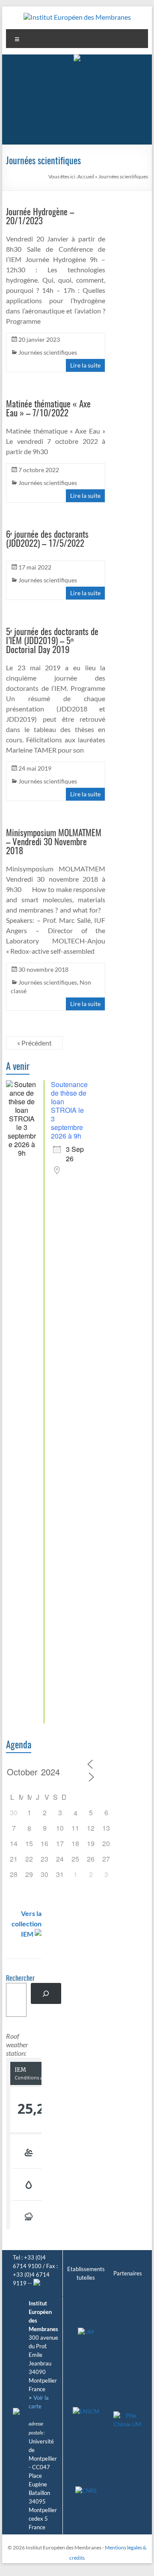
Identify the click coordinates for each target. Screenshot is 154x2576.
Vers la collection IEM (27, 1924)
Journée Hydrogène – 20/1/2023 (40, 217)
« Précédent (34, 1043)
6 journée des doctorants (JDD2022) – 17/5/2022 (47, 539)
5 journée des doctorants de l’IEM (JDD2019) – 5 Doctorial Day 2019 (52, 641)
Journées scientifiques (48, 352)
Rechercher (20, 1979)
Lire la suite (85, 365)
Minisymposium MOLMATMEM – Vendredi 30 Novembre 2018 (54, 842)
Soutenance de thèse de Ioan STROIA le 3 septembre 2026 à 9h (69, 1110)
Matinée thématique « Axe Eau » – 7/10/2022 (48, 409)
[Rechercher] (46, 1993)
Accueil (86, 176)
